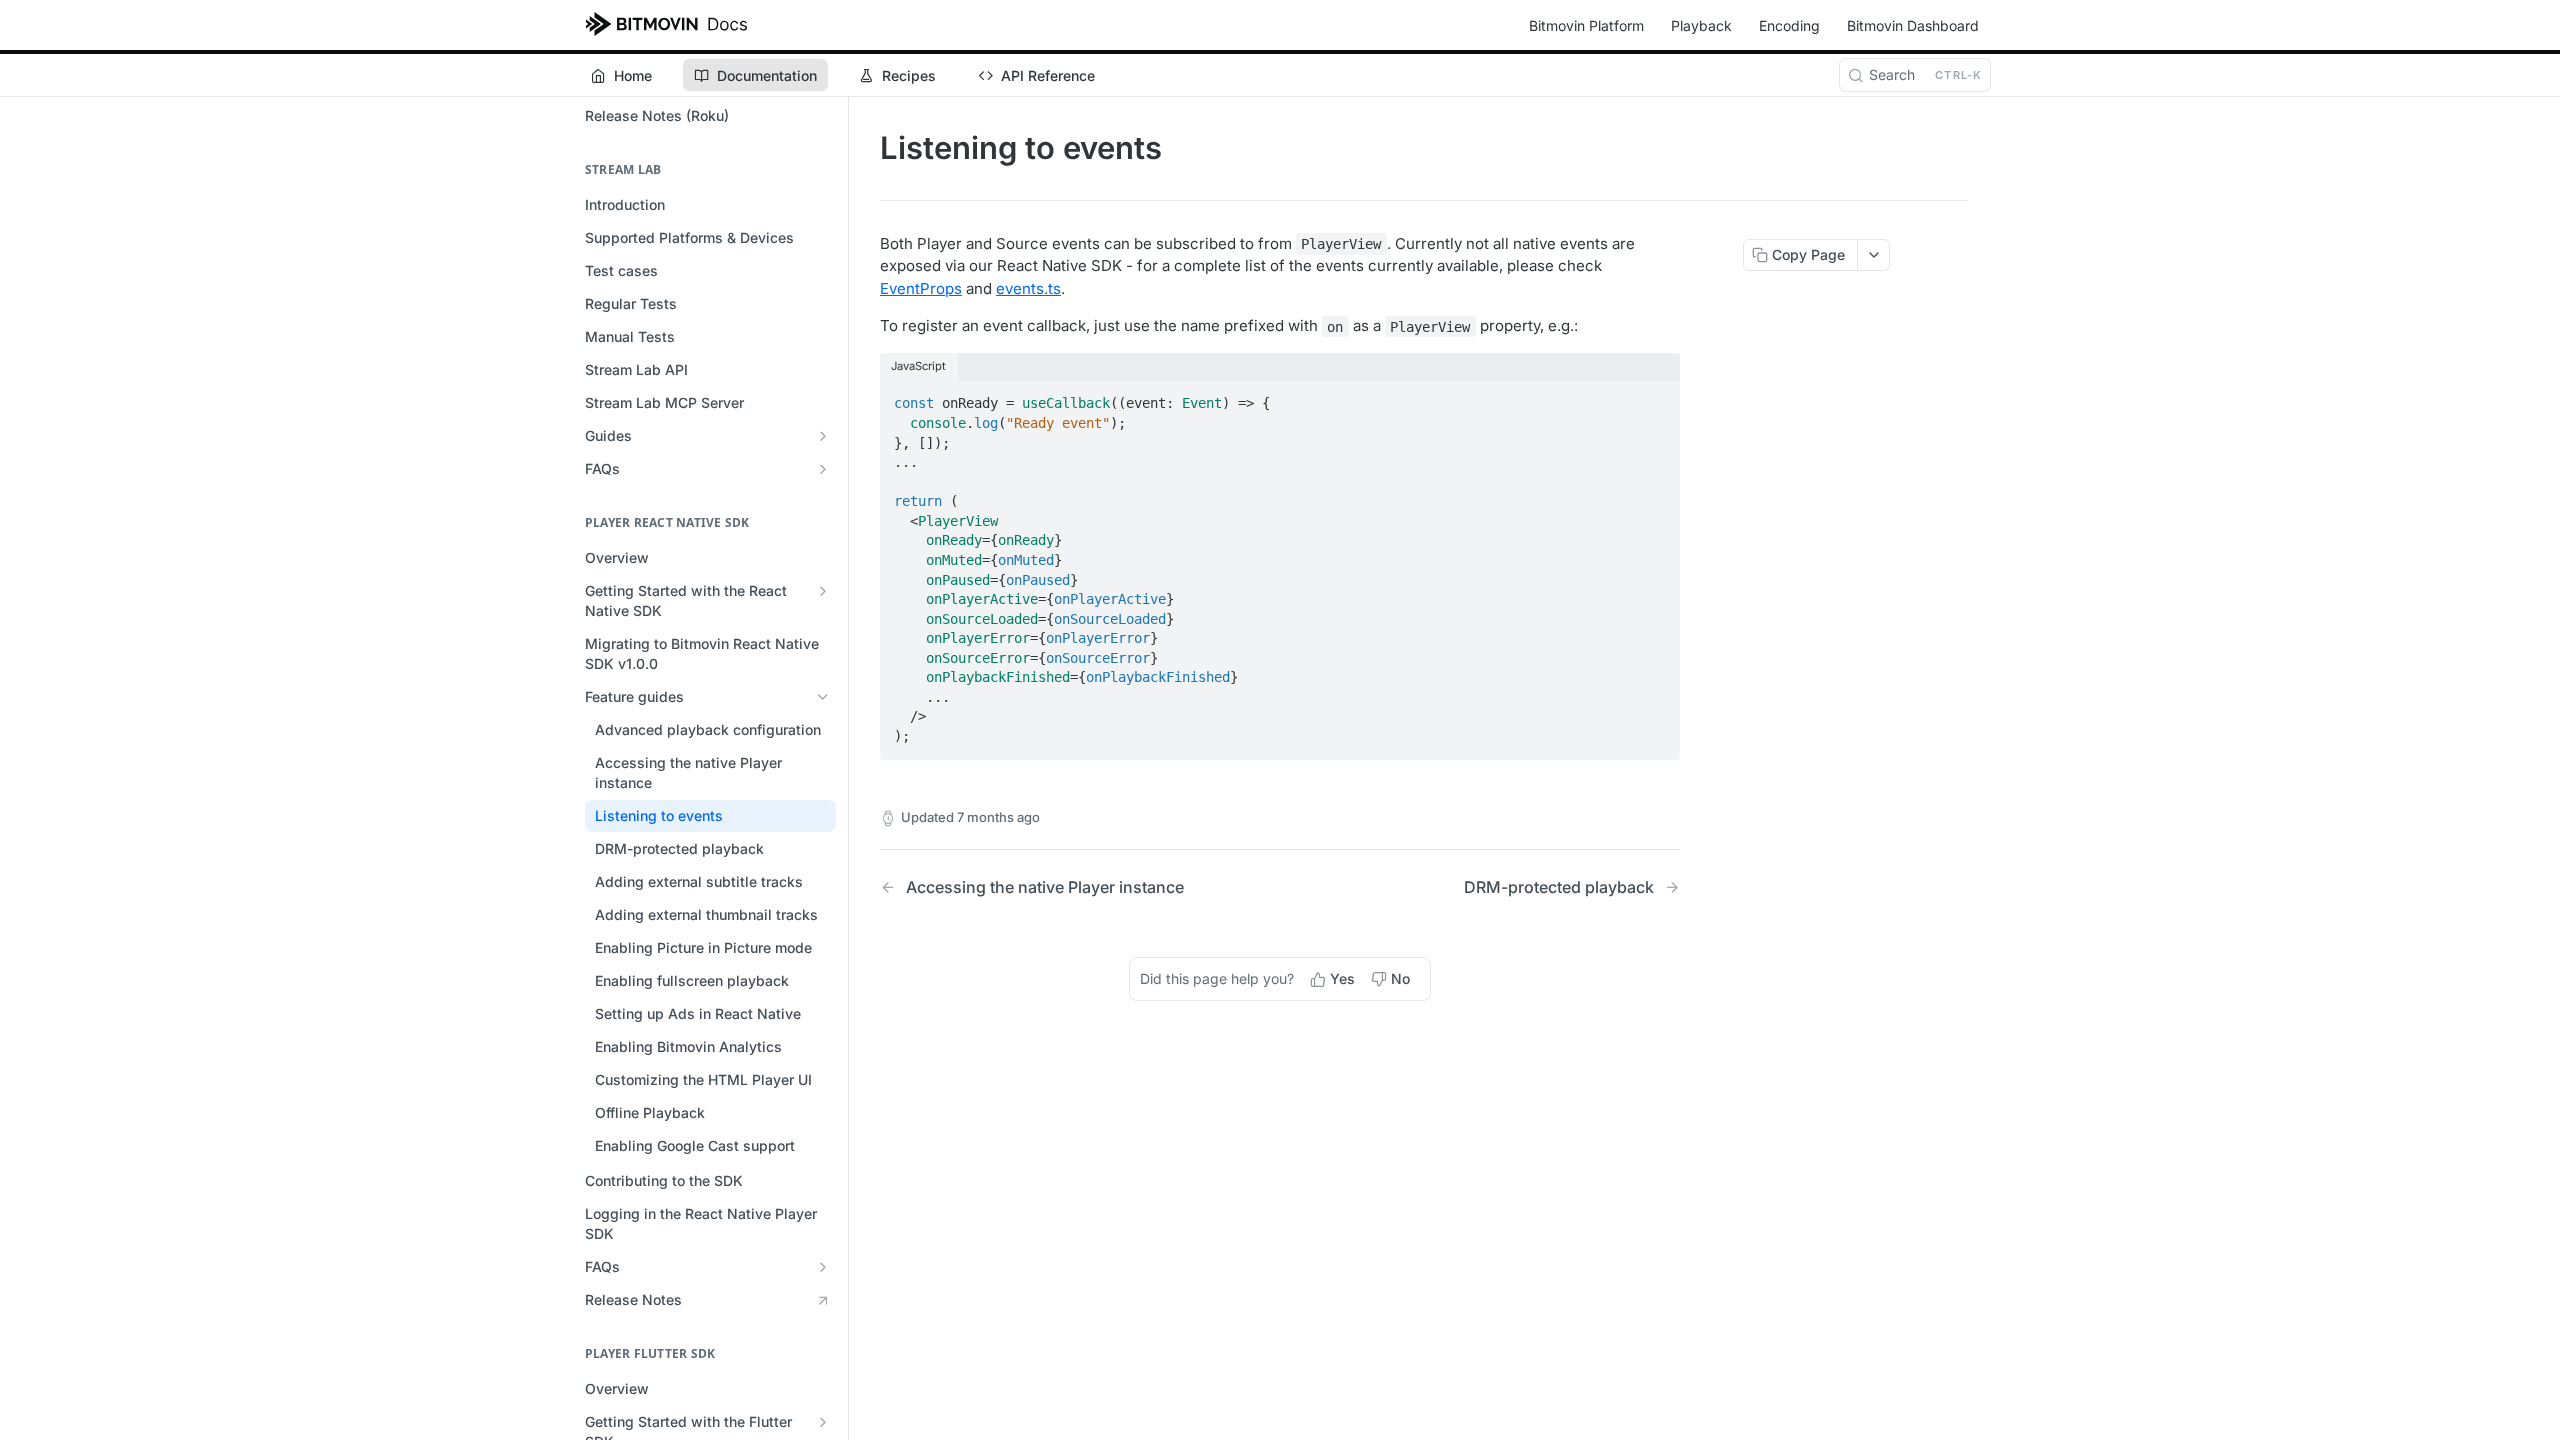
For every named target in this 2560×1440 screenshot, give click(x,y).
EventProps (921, 288)
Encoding (1789, 25)
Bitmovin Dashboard (1913, 25)
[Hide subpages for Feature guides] (823, 697)
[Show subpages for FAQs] (823, 469)
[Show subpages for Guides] (823, 436)
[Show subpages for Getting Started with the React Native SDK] (823, 591)
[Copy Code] (1656, 398)
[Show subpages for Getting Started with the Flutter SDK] (823, 1422)
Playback (1701, 25)
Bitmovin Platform (1586, 25)
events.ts (1028, 288)
